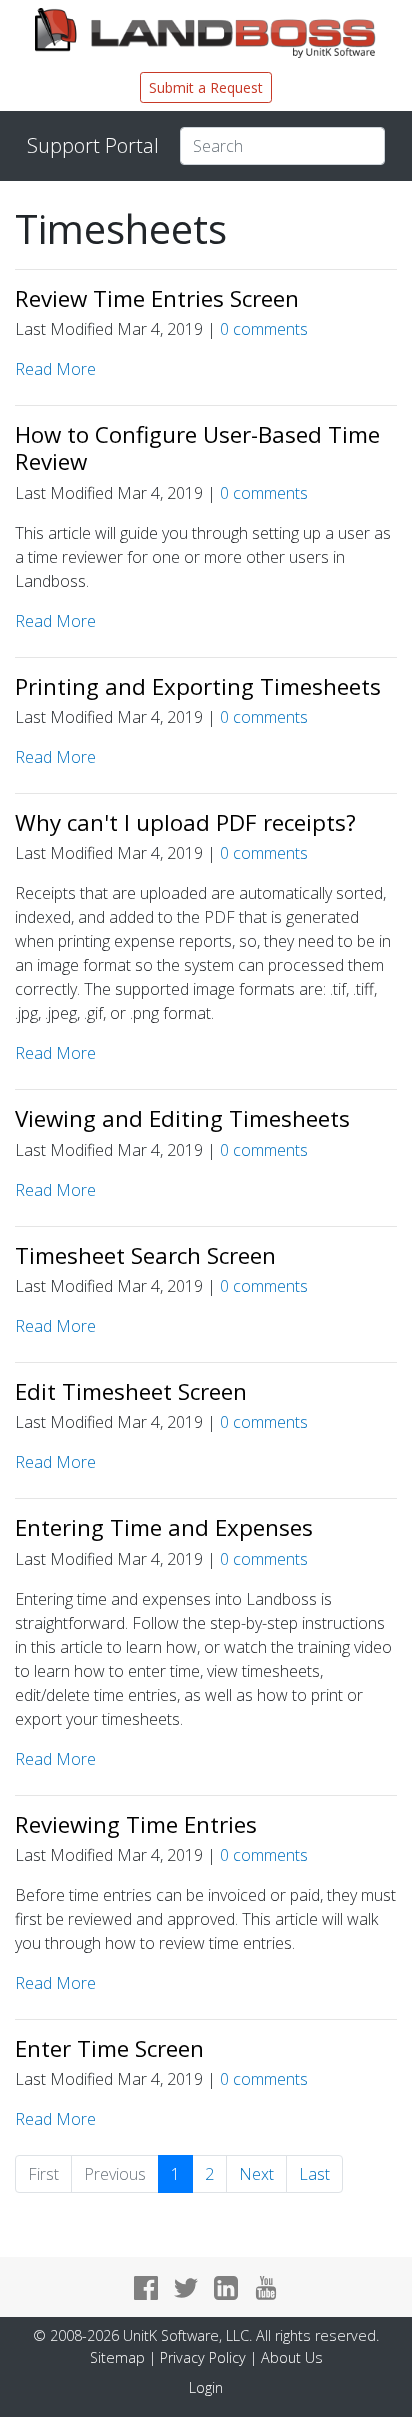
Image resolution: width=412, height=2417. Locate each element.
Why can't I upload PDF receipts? (185, 822)
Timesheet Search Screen (145, 1255)
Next (256, 2174)
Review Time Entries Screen (157, 298)
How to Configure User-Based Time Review (197, 448)
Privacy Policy (203, 2357)
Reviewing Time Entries (136, 1824)
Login (206, 2387)
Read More (55, 369)
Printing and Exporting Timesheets (198, 686)
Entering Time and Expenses (164, 1527)
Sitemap (117, 2357)
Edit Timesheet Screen (131, 1391)
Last (314, 2174)
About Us (292, 2357)
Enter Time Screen (109, 2048)
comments (264, 329)
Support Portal (93, 145)
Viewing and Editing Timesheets (182, 1118)
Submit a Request (206, 87)
